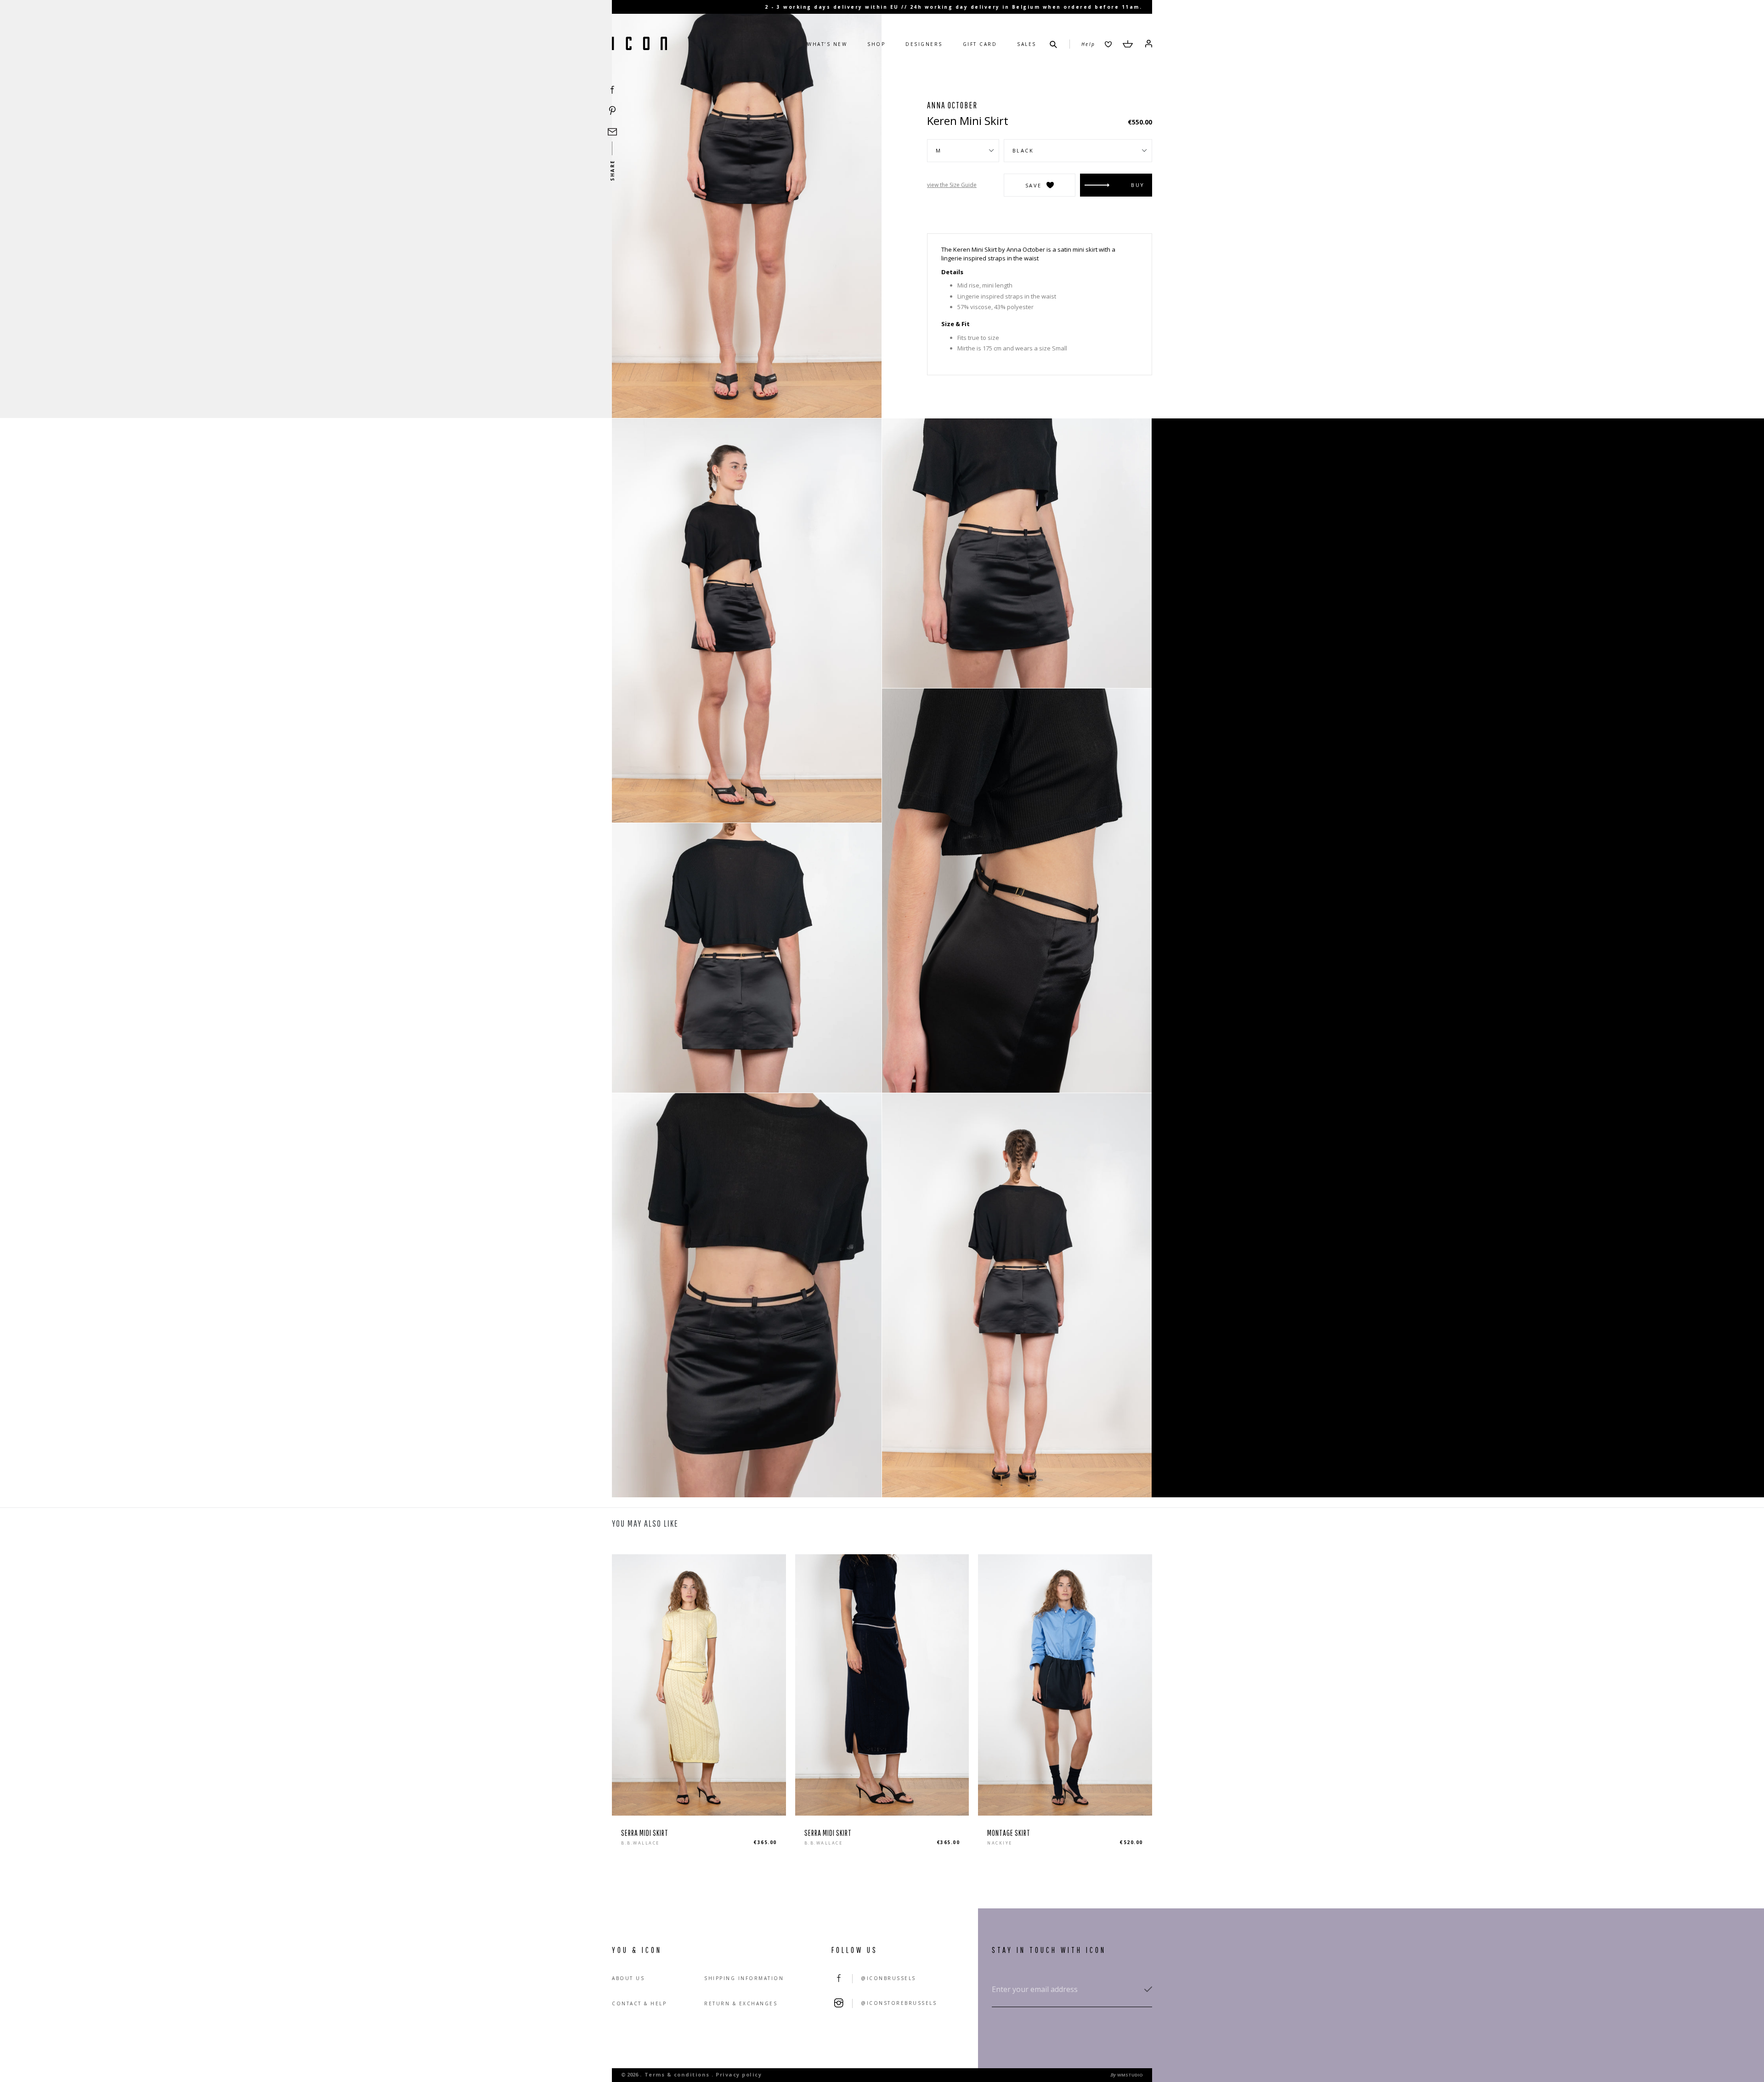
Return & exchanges (741, 2003)
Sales (1027, 44)
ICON (639, 44)
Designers (924, 44)
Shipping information (744, 1978)
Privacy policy (739, 2074)
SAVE (1034, 185)
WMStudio (1130, 2075)
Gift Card (980, 44)
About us (628, 1978)
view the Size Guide (952, 185)
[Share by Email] (612, 132)
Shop (876, 44)
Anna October (952, 105)
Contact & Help (639, 2003)
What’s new (827, 44)
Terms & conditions (677, 2074)
